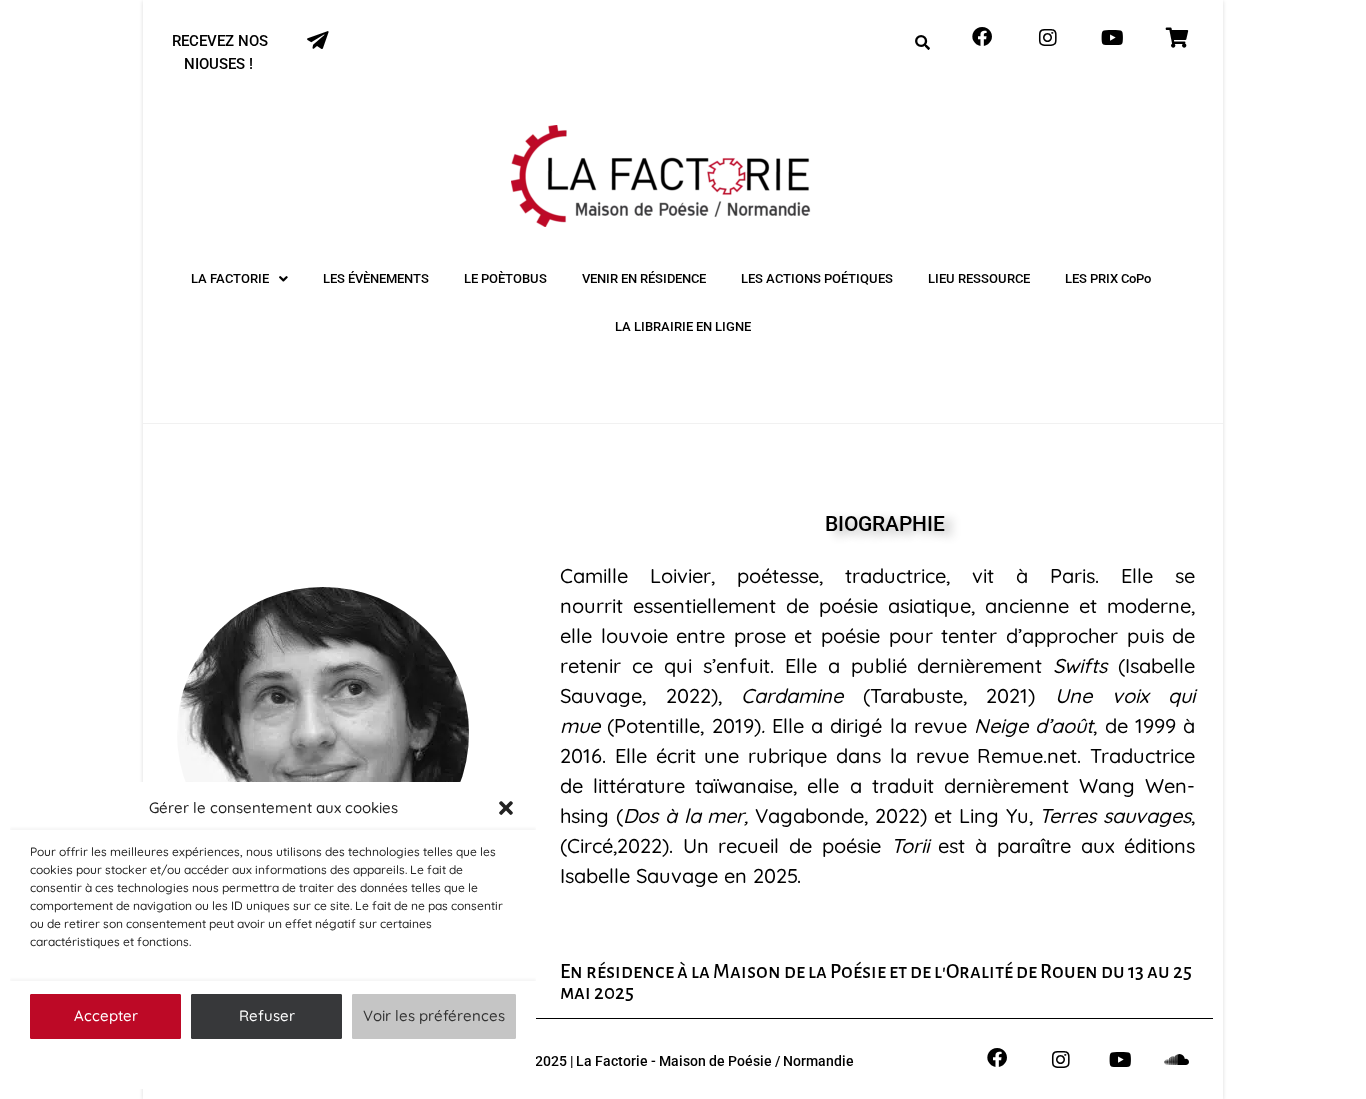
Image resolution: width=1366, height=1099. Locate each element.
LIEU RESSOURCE (979, 278)
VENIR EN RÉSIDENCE (644, 278)
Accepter (106, 1015)
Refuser (267, 1015)
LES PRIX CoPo (1108, 278)
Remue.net (1027, 755)
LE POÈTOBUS (505, 278)
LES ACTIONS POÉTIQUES (817, 278)
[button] (506, 808)
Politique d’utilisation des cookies (263, 1063)
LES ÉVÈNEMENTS (376, 278)
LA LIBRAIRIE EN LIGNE (683, 326)
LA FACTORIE (230, 278)
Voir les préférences (434, 1015)
